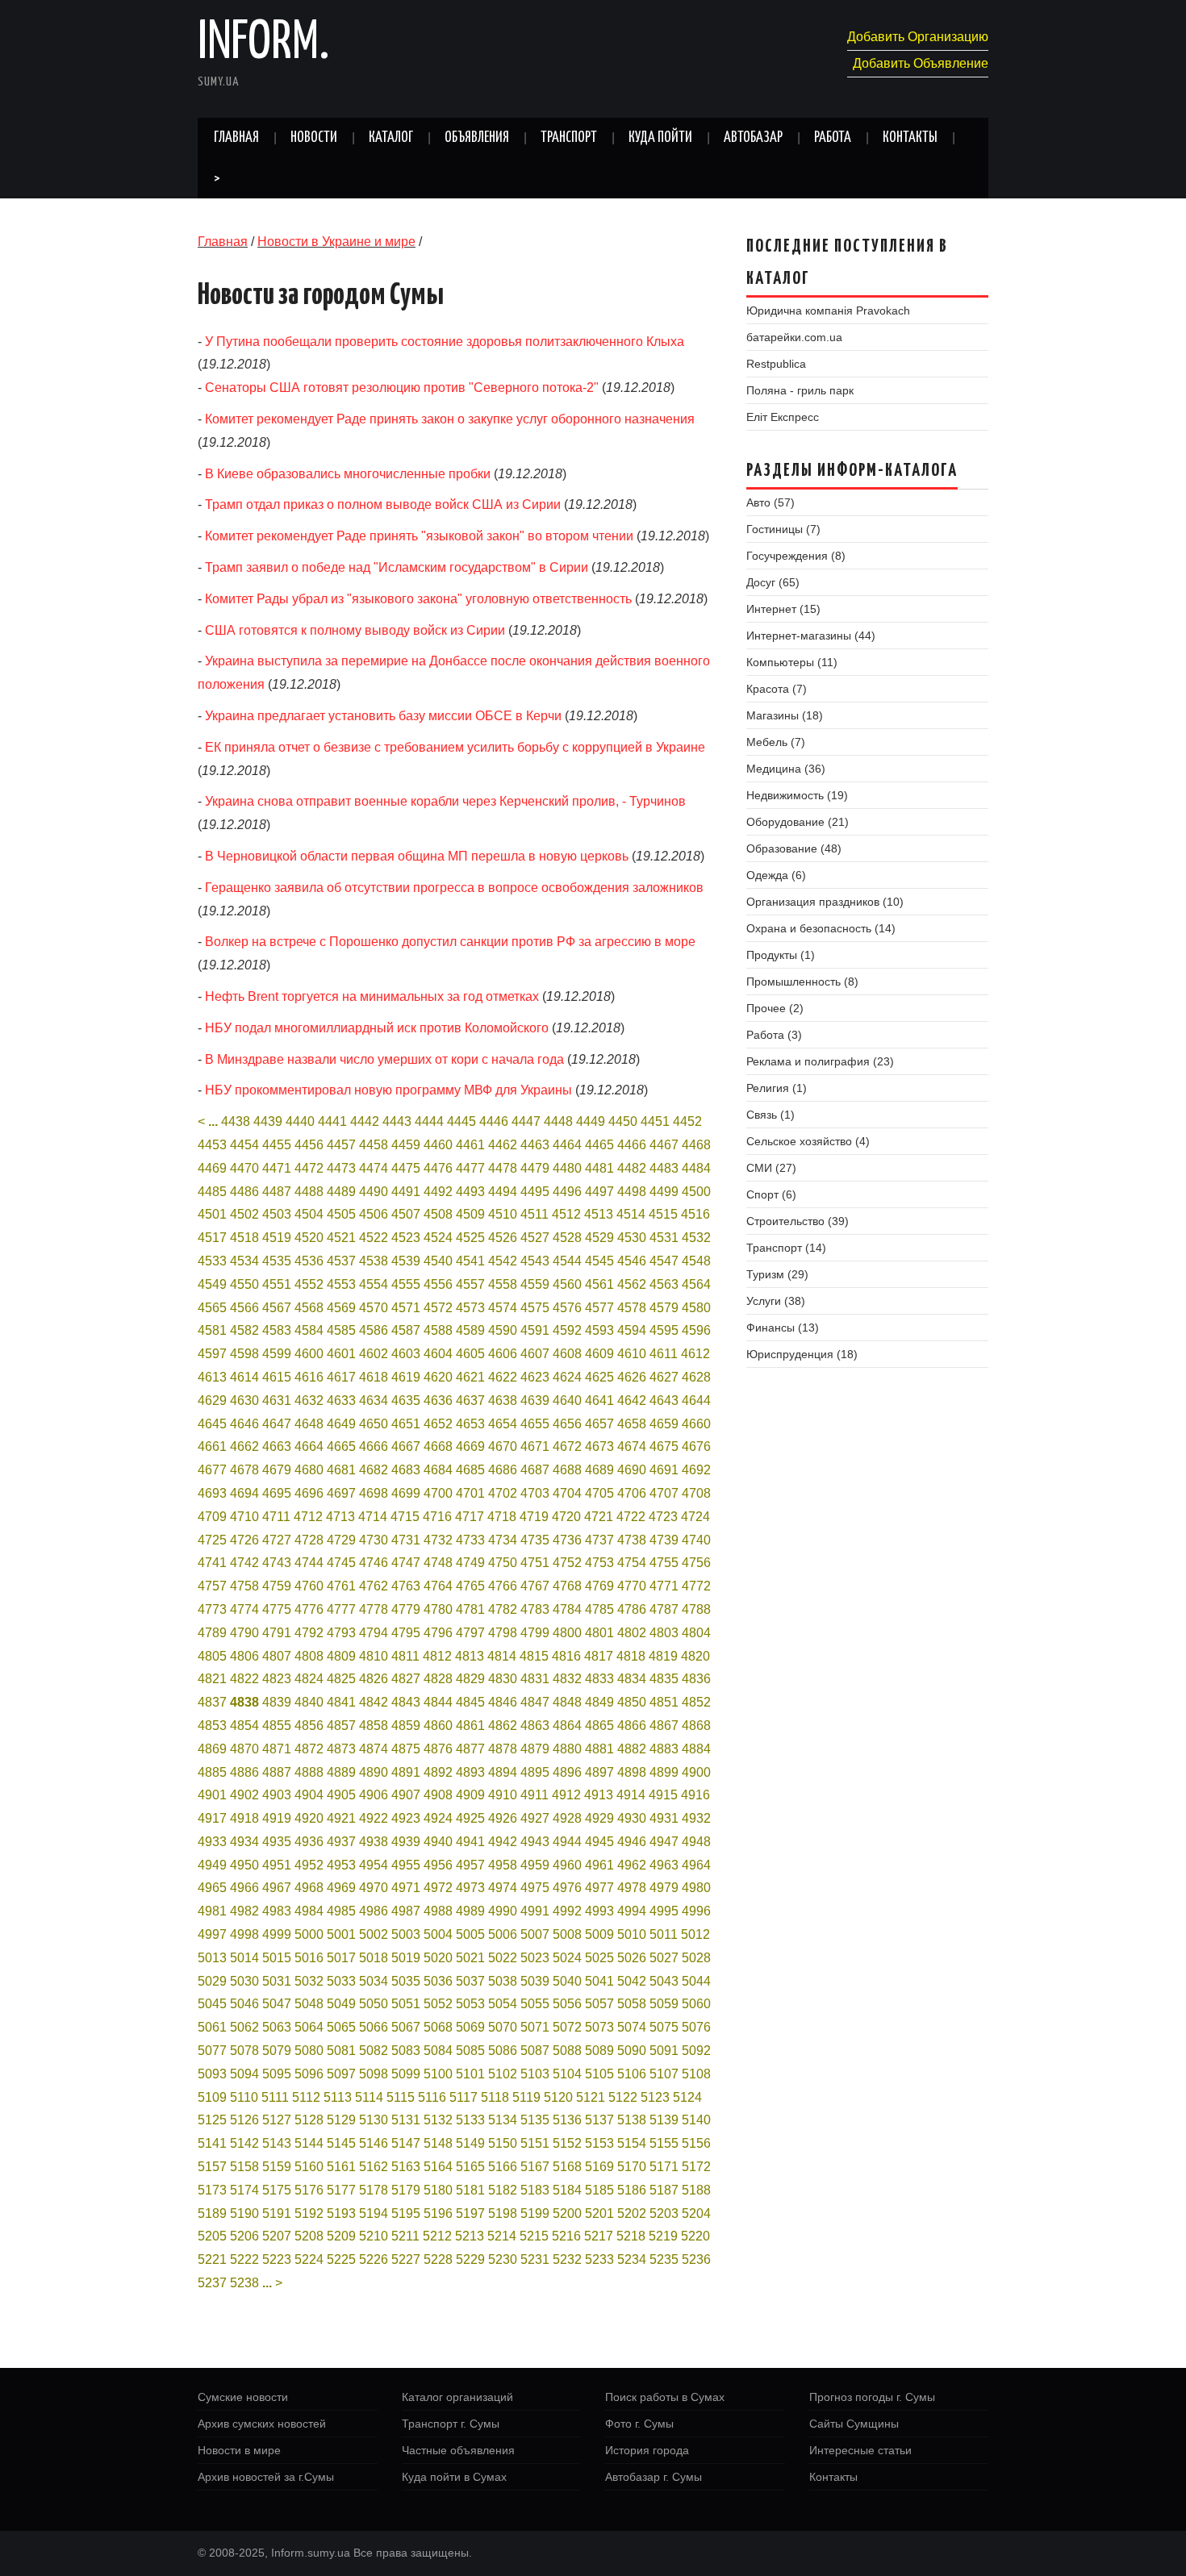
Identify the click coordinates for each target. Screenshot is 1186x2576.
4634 (374, 1401)
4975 (535, 1888)
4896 (567, 1772)
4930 (632, 1818)
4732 (438, 1540)
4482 (632, 1168)
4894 (503, 1772)
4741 (212, 1563)
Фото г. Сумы (639, 2424)
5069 (470, 2027)
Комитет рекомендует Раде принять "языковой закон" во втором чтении (419, 536)
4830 (503, 1679)
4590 (503, 1330)
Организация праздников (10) (825, 902)
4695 (277, 1493)
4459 (406, 1145)
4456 (309, 1145)
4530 (632, 1238)
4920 (309, 1818)
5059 (664, 2004)
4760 (309, 1586)
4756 (696, 1563)
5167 (535, 2167)
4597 (212, 1354)
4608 (567, 1354)
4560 (567, 1284)
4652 (438, 1424)
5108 (696, 2074)
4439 (268, 1121)
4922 (374, 1818)
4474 (374, 1168)
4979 (664, 1888)
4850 (632, 1702)
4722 (631, 1517)
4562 (632, 1284)
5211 (405, 2236)
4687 (535, 1470)
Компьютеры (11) (792, 662)
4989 (470, 1911)
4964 (696, 1865)
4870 (244, 1749)
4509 (470, 1214)
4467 (664, 1145)
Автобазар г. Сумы (654, 2477)
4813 (470, 1656)
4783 (535, 1609)
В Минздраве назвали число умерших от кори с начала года (384, 1059)
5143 (277, 2143)
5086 (503, 2051)
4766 (503, 1586)
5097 (341, 2074)
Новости (314, 138)
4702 (503, 1493)
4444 (429, 1121)
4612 (695, 1354)
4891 (406, 1772)
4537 (341, 1261)
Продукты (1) (781, 955)
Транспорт (569, 138)
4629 (212, 1401)
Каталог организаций (457, 2397)
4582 (244, 1330)
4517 (212, 1238)
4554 (374, 1284)
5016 (309, 1958)
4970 (374, 1888)
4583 (277, 1330)
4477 (470, 1168)
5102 (503, 2074)
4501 (212, 1214)
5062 (244, 2027)
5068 (438, 2027)
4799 (535, 1633)
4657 (599, 1424)
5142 (244, 2143)
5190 (244, 2213)
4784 (567, 1609)
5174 (244, 2190)
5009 (599, 1934)
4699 (406, 1493)
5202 (632, 2213)
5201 (599, 2213)
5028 (696, 1958)
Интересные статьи (860, 2450)
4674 (632, 1446)
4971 (406, 1888)
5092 (696, 2051)
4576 (567, 1308)
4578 (632, 1308)
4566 (244, 1308)
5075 (664, 2027)
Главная (236, 138)
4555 (406, 1284)
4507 (406, 1214)
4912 (566, 1795)
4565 (212, 1308)
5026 (632, 1958)
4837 (212, 1702)
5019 (406, 1958)
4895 (535, 1772)
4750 (503, 1563)
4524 (438, 1238)
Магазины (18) (785, 715)
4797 (470, 1633)
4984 (309, 1911)
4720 (566, 1517)
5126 (244, 2120)
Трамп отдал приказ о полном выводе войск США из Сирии (383, 504)
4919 (277, 1818)
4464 (567, 1145)
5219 (663, 2236)
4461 (470, 1145)
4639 (535, 1401)
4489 (341, 1192)
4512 (566, 1214)
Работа (833, 138)
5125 (212, 2120)
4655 (535, 1424)
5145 (341, 2143)
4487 (277, 1192)
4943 (535, 1842)
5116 (432, 2097)
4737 (599, 1540)
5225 (341, 2259)
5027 (664, 1958)
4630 (244, 1401)
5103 (535, 2074)
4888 (309, 1772)
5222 (244, 2259)
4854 (244, 1726)
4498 (632, 1192)
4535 (277, 1261)
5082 (374, 2051)
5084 (438, 2051)
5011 (664, 1934)
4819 (663, 1656)
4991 (535, 1911)
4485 (212, 1192)
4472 (309, 1168)
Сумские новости (243, 2397)
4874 (374, 1749)
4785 (599, 1609)
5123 (655, 2097)
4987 (406, 1911)
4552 (309, 1284)
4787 (664, 1609)
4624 (567, 1377)
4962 (632, 1865)
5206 (244, 2236)
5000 (309, 1934)
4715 (405, 1517)
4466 (632, 1145)
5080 (309, 2051)
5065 (341, 2027)
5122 (623, 2097)
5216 (566, 2236)
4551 (277, 1284)
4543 (535, 1261)
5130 (374, 2120)
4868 (696, 1726)
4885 (212, 1772)
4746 (374, 1563)
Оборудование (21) (798, 822)
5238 (244, 2283)
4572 (438, 1308)
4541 (470, 1261)
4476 (438, 1168)
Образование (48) (794, 848)
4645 (212, 1424)
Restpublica (776, 364)
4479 (535, 1168)
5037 (470, 1981)
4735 (535, 1540)
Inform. (263, 44)
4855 (277, 1726)
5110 (244, 2097)
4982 (244, 1911)
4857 (341, 1726)
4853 (212, 1726)
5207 (277, 2236)
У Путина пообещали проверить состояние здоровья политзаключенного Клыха (445, 342)
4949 (212, 1865)
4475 (406, 1168)
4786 (632, 1609)
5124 (687, 2097)
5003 (406, 1934)
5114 (369, 2097)
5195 (406, 2213)
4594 (632, 1330)
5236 (696, 2259)
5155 (664, 2143)
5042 (632, 1981)
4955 (406, 1865)
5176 (309, 2190)
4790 (244, 1633)
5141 (212, 2143)
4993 (599, 1911)
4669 (470, 1446)
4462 (503, 1145)
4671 (535, 1446)
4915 (663, 1795)
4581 (212, 1330)
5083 (406, 2051)
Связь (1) (770, 1115)
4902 (244, 1795)
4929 (599, 1818)
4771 (664, 1586)
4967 (277, 1888)
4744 (309, 1563)
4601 (341, 1354)
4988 (438, 1911)
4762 (374, 1586)
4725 (212, 1540)
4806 (244, 1656)
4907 (406, 1795)
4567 (277, 1308)
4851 (664, 1702)
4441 (332, 1121)
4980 (696, 1888)
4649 (341, 1424)
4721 (599, 1517)
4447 (526, 1121)
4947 (664, 1842)
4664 (309, 1446)
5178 (374, 2190)
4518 (244, 1238)
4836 (696, 1679)
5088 (567, 2051)
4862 (503, 1726)
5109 (212, 2097)
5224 (309, 2259)
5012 (695, 1934)
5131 (406, 2120)
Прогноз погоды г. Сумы (872, 2397)
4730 (374, 1540)
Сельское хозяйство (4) (808, 1141)
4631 (277, 1401)
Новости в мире (239, 2450)
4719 (534, 1517)
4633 (341, 1401)
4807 (277, 1656)
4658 (632, 1424)
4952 (309, 1865)
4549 (212, 1284)
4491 (406, 1192)
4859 (406, 1726)
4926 (503, 1818)
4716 (437, 1517)
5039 (535, 1981)
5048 (309, 2004)
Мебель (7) (776, 742)
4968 (309, 1888)
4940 (438, 1842)
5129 (341, 2120)
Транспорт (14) (786, 1248)
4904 (309, 1795)
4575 (535, 1308)
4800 (567, 1633)
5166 (503, 2167)
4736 (567, 1540)
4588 (438, 1330)
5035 (406, 1981)
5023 (535, 1958)
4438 (236, 1121)
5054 (503, 2004)
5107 (664, 2074)
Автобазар (753, 138)
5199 (535, 2213)
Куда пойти (660, 138)
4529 (599, 1238)
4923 (406, 1818)
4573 (470, 1308)
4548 (696, 1261)
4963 (664, 1865)
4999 (277, 1934)
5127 (277, 2120)
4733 (470, 1540)
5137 (599, 2120)
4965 (212, 1888)
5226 (374, 2259)
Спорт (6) (771, 1194)
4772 (696, 1586)
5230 (503, 2259)
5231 (535, 2259)
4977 (599, 1888)
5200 (567, 2213)
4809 (341, 1656)
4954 (374, 1865)
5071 (535, 2027)
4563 (664, 1284)
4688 (567, 1470)
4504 (309, 1214)
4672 (567, 1446)
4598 (244, 1354)
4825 (341, 1679)
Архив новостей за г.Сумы (266, 2477)
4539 (406, 1261)
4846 (503, 1702)
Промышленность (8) (802, 982)
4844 (438, 1702)
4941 (470, 1842)
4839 (277, 1702)
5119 (526, 2097)
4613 (212, 1377)
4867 (664, 1726)
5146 (374, 2143)
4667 (406, 1446)
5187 (664, 2190)
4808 (309, 1656)
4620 (438, 1377)
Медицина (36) (786, 769)
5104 (567, 2074)
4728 (309, 1540)
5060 (696, 2004)
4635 (406, 1401)
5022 (503, 1958)
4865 (599, 1726)
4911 (535, 1795)
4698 (374, 1493)
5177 (341, 2190)
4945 (599, 1842)
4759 (277, 1586)
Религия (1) (777, 1088)
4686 (503, 1470)
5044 (696, 1981)
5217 (599, 2236)
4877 (470, 1749)
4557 (470, 1284)
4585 (341, 1330)
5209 (341, 2236)
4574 (503, 1308)
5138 (632, 2120)
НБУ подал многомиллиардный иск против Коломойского (377, 1028)
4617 (341, 1377)
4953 (341, 1865)
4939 (406, 1842)
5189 (212, 2213)
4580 (696, 1308)
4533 (212, 1261)
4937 (341, 1842)
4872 (309, 1749)
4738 (632, 1540)
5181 (470, 2190)
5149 (470, 2143)
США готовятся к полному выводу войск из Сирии (355, 630)
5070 (503, 2027)
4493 (470, 1192)
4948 (696, 1842)
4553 (341, 1284)
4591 (535, 1330)
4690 (632, 1470)
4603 (406, 1354)
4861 (470, 1726)
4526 (503, 1238)
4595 (664, 1330)
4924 (438, 1818)
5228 (438, 2259)
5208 (309, 2236)
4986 (374, 1911)
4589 (470, 1330)
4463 (535, 1145)
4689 (599, 1470)
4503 (277, 1214)
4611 (664, 1354)
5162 (374, 2167)
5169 (599, 2167)
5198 (503, 2213)
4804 (696, 1633)
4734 (503, 1540)
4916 (695, 1795)
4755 (664, 1563)
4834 (632, 1679)
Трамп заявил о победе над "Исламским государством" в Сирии (397, 567)
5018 (374, 1958)
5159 (277, 2167)
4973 (470, 1888)
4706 (632, 1493)
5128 (309, 2120)
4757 (212, 1586)
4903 (277, 1795)
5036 (438, 1981)
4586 (374, 1330)
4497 (599, 1192)
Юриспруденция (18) (802, 1354)
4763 (406, 1586)
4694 (244, 1493)
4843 (406, 1702)
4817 (599, 1656)
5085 (470, 2051)
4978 (632, 1888)
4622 (503, 1377)
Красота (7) (777, 689)
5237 (212, 2283)
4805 (212, 1656)
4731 (406, 1540)
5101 (470, 2074)
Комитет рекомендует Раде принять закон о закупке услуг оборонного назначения (450, 419)
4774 (244, 1609)
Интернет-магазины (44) (811, 636)
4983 (277, 1911)
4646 (244, 1424)
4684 (438, 1470)
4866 (632, 1726)
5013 (212, 1958)
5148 (438, 2143)
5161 (341, 2167)
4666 (374, 1446)
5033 (341, 1981)
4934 (244, 1842)
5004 (438, 1934)
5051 (406, 2004)
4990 (503, 1911)
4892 (438, 1772)
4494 (503, 1192)
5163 (406, 2167)
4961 (599, 1865)
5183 (535, 2190)
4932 (696, 1818)
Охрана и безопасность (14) (821, 928)
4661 (212, 1446)
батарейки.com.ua (794, 337)
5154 (632, 2143)
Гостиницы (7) (783, 529)
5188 (696, 2190)
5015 (277, 1958)
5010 (632, 1934)
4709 (212, 1517)
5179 (406, 2190)
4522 (374, 1238)
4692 (696, 1470)
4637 (470, 1401)
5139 (664, 2120)
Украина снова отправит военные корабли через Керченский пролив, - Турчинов (445, 801)
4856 (309, 1726)
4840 (309, 1702)
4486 (244, 1192)
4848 (567, 1702)
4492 (438, 1192)
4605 (470, 1354)
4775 (277, 1609)
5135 (535, 2120)
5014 (244, 1958)
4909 (470, 1795)
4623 (535, 1377)
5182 (503, 2190)
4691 (664, 1470)
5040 (567, 1981)
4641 (599, 1401)
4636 (438, 1401)
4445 (461, 1121)
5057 (599, 2004)
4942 (503, 1842)
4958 (503, 1865)
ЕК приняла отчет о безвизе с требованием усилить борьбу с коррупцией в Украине (455, 747)
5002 (374, 1934)
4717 (470, 1517)
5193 (341, 2213)
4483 (664, 1168)
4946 (632, 1842)
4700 (438, 1493)
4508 (438, 1214)
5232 (567, 2259)
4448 (558, 1121)
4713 (340, 1517)
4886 (244, 1772)
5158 (244, 2167)
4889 (341, 1772)
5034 (374, 1981)
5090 (632, 2051)
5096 (309, 2074)
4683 (406, 1470)
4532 (696, 1238)
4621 (470, 1377)
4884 (696, 1749)
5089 (599, 2051)
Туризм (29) (777, 1274)
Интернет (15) (783, 609)
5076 (696, 2027)
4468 (696, 1145)
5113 (338, 2097)
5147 (406, 2143)
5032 (309, 1981)
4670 (503, 1446)
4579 (664, 1308)
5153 (599, 2143)
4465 (599, 1145)
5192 (309, 2213)
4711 (276, 1517)
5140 (696, 2120)
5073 (599, 2027)
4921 (341, 1818)
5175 (277, 2190)
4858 (374, 1726)
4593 (599, 1330)
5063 (277, 2027)
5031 (277, 1981)
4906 (374, 1795)
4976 (567, 1888)
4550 (244, 1284)
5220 (695, 2236)
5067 (406, 2027)
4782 (503, 1609)
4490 (374, 1192)
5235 (664, 2259)
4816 (566, 1656)
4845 (470, 1702)
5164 (438, 2167)
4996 (696, 1911)
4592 (567, 1330)
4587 (406, 1330)
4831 (535, 1679)
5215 (534, 2236)
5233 (599, 2259)
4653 (470, 1424)
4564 (696, 1284)
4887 (277, 1772)
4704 (567, 1493)
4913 (599, 1795)
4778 (374, 1609)
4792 (309, 1633)
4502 (244, 1214)
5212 (437, 2236)
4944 (567, 1842)
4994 (632, 1911)
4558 (503, 1284)
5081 (341, 2051)
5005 (470, 1934)
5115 (401, 2097)
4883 (664, 1749)
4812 (437, 1656)
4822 (244, 1679)
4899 (664, 1772)
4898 (632, 1772)
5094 (244, 2074)
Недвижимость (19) (797, 795)
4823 (277, 1679)
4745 (341, 1563)
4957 (470, 1865)
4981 (212, 1911)
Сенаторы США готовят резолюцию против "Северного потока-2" (402, 388)
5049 (341, 2004)
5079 (277, 2051)
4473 (341, 1168)
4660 (696, 1424)
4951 (277, 1865)
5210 (374, 2236)
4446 (494, 1121)
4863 (535, 1726)
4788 (696, 1609)
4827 (406, 1679)
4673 (599, 1446)
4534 (244, 1261)
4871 (277, 1749)
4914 (631, 1795)
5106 (632, 2074)
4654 (503, 1424)
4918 (244, 1818)
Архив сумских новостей (262, 2424)
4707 (664, 1493)
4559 (535, 1284)
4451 (655, 1121)
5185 (599, 2190)
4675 (664, 1446)
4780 (438, 1609)
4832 (567, 1679)
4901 (212, 1795)
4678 (244, 1470)
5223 (277, 2259)
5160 (309, 2167)
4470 (244, 1168)
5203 (664, 2213)
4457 (341, 1145)
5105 (599, 2074)
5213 (470, 2236)
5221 (212, 2259)
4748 (438, 1563)
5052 (438, 2004)
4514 (631, 1214)
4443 (397, 1121)
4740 (696, 1540)
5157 (212, 2167)
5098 (374, 2074)
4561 (599, 1284)
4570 (374, 1308)
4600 (309, 1354)
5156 (696, 2143)
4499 (664, 1192)
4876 (438, 1749)
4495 (535, 1192)
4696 (309, 1493)
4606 (503, 1354)
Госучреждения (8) (796, 556)
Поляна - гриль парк (800, 390)
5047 (277, 2004)
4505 (341, 1214)
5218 (631, 2236)
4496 (567, 1192)
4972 (438, 1888)
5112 (306, 2097)
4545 (599, 1261)
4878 (503, 1749)
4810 (374, 1656)
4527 (535, 1238)
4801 (599, 1633)
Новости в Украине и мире (336, 242)
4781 (470, 1609)
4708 (696, 1493)
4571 (406, 1308)
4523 (406, 1238)
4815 (534, 1656)
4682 (374, 1470)
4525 (470, 1238)
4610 (632, 1354)
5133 (470, 2120)
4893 (470, 1772)
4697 (341, 1493)
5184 (567, 2190)
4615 (277, 1377)
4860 (438, 1726)
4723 (663, 1517)
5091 (664, 2051)
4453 (212, 1145)
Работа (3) (774, 1035)
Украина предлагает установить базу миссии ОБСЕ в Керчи (383, 716)
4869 (212, 1749)
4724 (695, 1517)
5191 (277, 2213)
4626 (632, 1377)
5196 (438, 2213)
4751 (535, 1563)
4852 (696, 1702)
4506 (374, 1214)
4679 (277, 1470)
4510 (503, 1214)
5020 (438, 1958)
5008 (567, 1934)
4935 (277, 1842)
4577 (599, 1308)
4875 (406, 1749)
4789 (212, 1633)
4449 (591, 1121)
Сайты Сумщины (854, 2424)
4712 (308, 1517)
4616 (309, 1377)
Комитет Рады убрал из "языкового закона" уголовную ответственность (418, 599)
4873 (341, 1749)
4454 (244, 1145)
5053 (470, 2004)
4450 (623, 1121)
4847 (535, 1702)
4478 (503, 1168)
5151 (535, 2143)
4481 (599, 1168)
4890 (374, 1772)
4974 (503, 1888)
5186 (632, 2190)
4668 (438, 1446)
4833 (599, 1679)
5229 (470, 2259)
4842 (374, 1702)
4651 (406, 1424)
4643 (664, 1401)
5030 (244, 1981)
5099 (406, 2074)
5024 (567, 1958)
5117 (464, 2097)
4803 (664, 1633)
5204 (696, 2213)
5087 (535, 2051)
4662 (244, 1446)
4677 (212, 1470)
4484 (696, 1168)
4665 (341, 1446)
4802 (632, 1633)
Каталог (391, 138)
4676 (696, 1446)
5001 (341, 1934)
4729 (341, 1540)
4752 (567, 1563)
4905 (341, 1795)
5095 (277, 2074)
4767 (535, 1586)
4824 (309, 1679)
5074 (632, 2027)
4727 (277, 1540)
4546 (632, 1261)
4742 (244, 1563)
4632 (309, 1401)
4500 (696, 1192)
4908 (438, 1795)
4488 (309, 1192)
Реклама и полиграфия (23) (820, 1061)
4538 (374, 1261)
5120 (558, 2097)
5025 (599, 1958)
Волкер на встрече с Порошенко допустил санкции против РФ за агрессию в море (450, 942)
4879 (535, 1749)
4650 (374, 1424)
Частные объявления (458, 2450)
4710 (244, 1517)
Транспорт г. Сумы (451, 2424)
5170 (632, 2167)
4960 (567, 1865)
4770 (632, 1586)
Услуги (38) (776, 1301)
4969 (341, 1888)
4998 (244, 1934)
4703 (535, 1493)
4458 (374, 1145)
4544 (567, 1261)
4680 (309, 1470)
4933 (212, 1842)
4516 (695, 1214)
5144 (309, 2143)
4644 (696, 1401)
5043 (664, 1981)
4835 (664, 1679)
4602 (374, 1354)
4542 (503, 1261)
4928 (567, 1818)
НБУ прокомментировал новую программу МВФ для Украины (388, 1090)
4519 (277, 1238)
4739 (664, 1540)
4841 (341, 1702)
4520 (309, 1238)
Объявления (477, 138)
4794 (374, 1633)
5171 (664, 2167)
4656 (567, 1424)
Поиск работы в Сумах (665, 2397)
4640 (567, 1401)
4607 (535, 1354)
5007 (535, 1934)
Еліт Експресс (783, 417)
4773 (212, 1609)
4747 (406, 1563)
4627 (664, 1377)
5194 (374, 2213)
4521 (341, 1238)
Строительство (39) (798, 1221)
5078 (244, 2051)
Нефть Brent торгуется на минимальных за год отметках (372, 996)
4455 (277, 1145)
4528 (567, 1238)
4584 (309, 1330)
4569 (341, 1308)
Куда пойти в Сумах (454, 2477)
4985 (341, 1911)
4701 (470, 1493)
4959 (535, 1865)
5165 (470, 2167)
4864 (567, 1726)
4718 (502, 1517)
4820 (695, 1656)
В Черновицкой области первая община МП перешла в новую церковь (417, 856)
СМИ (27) (771, 1168)
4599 (277, 1354)
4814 (502, 1656)
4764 (438, 1586)
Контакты (910, 138)
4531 (664, 1238)
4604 (438, 1354)
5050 (374, 2004)
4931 (664, 1818)
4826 (374, 1679)
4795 (406, 1633)
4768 (567, 1586)
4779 (406, 1609)
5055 (535, 2004)
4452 (687, 1121)
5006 (503, 1934)
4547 (664, 1261)
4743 (277, 1563)
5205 (212, 2236)
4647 (277, 1424)
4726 (244, 1540)
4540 (438, 1261)
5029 (212, 1981)
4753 (599, 1563)
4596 (696, 1330)
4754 (632, 1563)
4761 (341, 1586)
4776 (309, 1609)
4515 (663, 1214)
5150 (503, 2143)
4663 (277, 1446)
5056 (567, 2004)
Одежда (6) (776, 875)
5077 (212, 2051)
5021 (470, 1958)
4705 (599, 1493)
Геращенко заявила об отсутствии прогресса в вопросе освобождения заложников (454, 888)
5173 (212, 2190)
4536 (309, 1261)
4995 (664, 1911)
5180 (438, 2190)
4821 (212, 1679)
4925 (470, 1818)
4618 (374, 1377)
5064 (309, 2027)
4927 (535, 1818)
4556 (438, 1284)
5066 (374, 2027)
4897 (599, 1772)
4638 (503, 1401)
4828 (438, 1679)
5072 (567, 2027)
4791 (277, 1633)
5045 (212, 2004)
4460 (438, 1145)
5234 (632, 2259)
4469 (212, 1168)
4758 (244, 1586)
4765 (470, 1586)
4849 (599, 1702)
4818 (631, 1656)
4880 (567, 1749)
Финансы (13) (783, 1328)
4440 (300, 1121)
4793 (341, 1633)
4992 (567, 1911)
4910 (503, 1795)
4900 (696, 1772)
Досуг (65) (773, 582)
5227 (406, 2259)
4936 (309, 1842)
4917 (212, 1818)
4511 (535, 1214)
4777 (341, 1609)
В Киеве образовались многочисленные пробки (348, 474)
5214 (502, 2236)
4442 (365, 1121)
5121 (591, 2097)
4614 (244, 1377)
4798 (503, 1633)
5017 (341, 1958)
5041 (599, 1981)
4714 (373, 1517)
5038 (503, 1981)
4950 (244, 1865)
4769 (599, 1586)
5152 (567, 2143)
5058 (632, 2004)
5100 (438, 2074)
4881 (599, 1749)
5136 (567, 2120)
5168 (567, 2167)
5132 (438, 2120)
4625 (599, 1377)
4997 (212, 1934)
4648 (309, 1424)
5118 (495, 2097)
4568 (309, 1308)
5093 (212, 2074)
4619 (406, 1377)
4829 (470, 1679)
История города (647, 2450)
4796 (438, 1633)
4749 (470, 1563)
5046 (244, 2004)
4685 (470, 1470)
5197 (470, 2213)
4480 (567, 1168)
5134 (503, 2120)
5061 (212, 2027)
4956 (438, 1865)
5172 (696, 2167)
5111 (275, 2097)
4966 (244, 1888)
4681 (341, 1470)
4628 (696, 1377)
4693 (212, 1493)
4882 (632, 1749)
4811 (405, 1656)
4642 (632, 1401)
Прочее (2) (775, 1008)
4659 (664, 1424)
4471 (277, 1168)
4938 (374, 1842)
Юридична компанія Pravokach (828, 311)
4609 (599, 1354)
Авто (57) (770, 502)
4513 (599, 1214)
